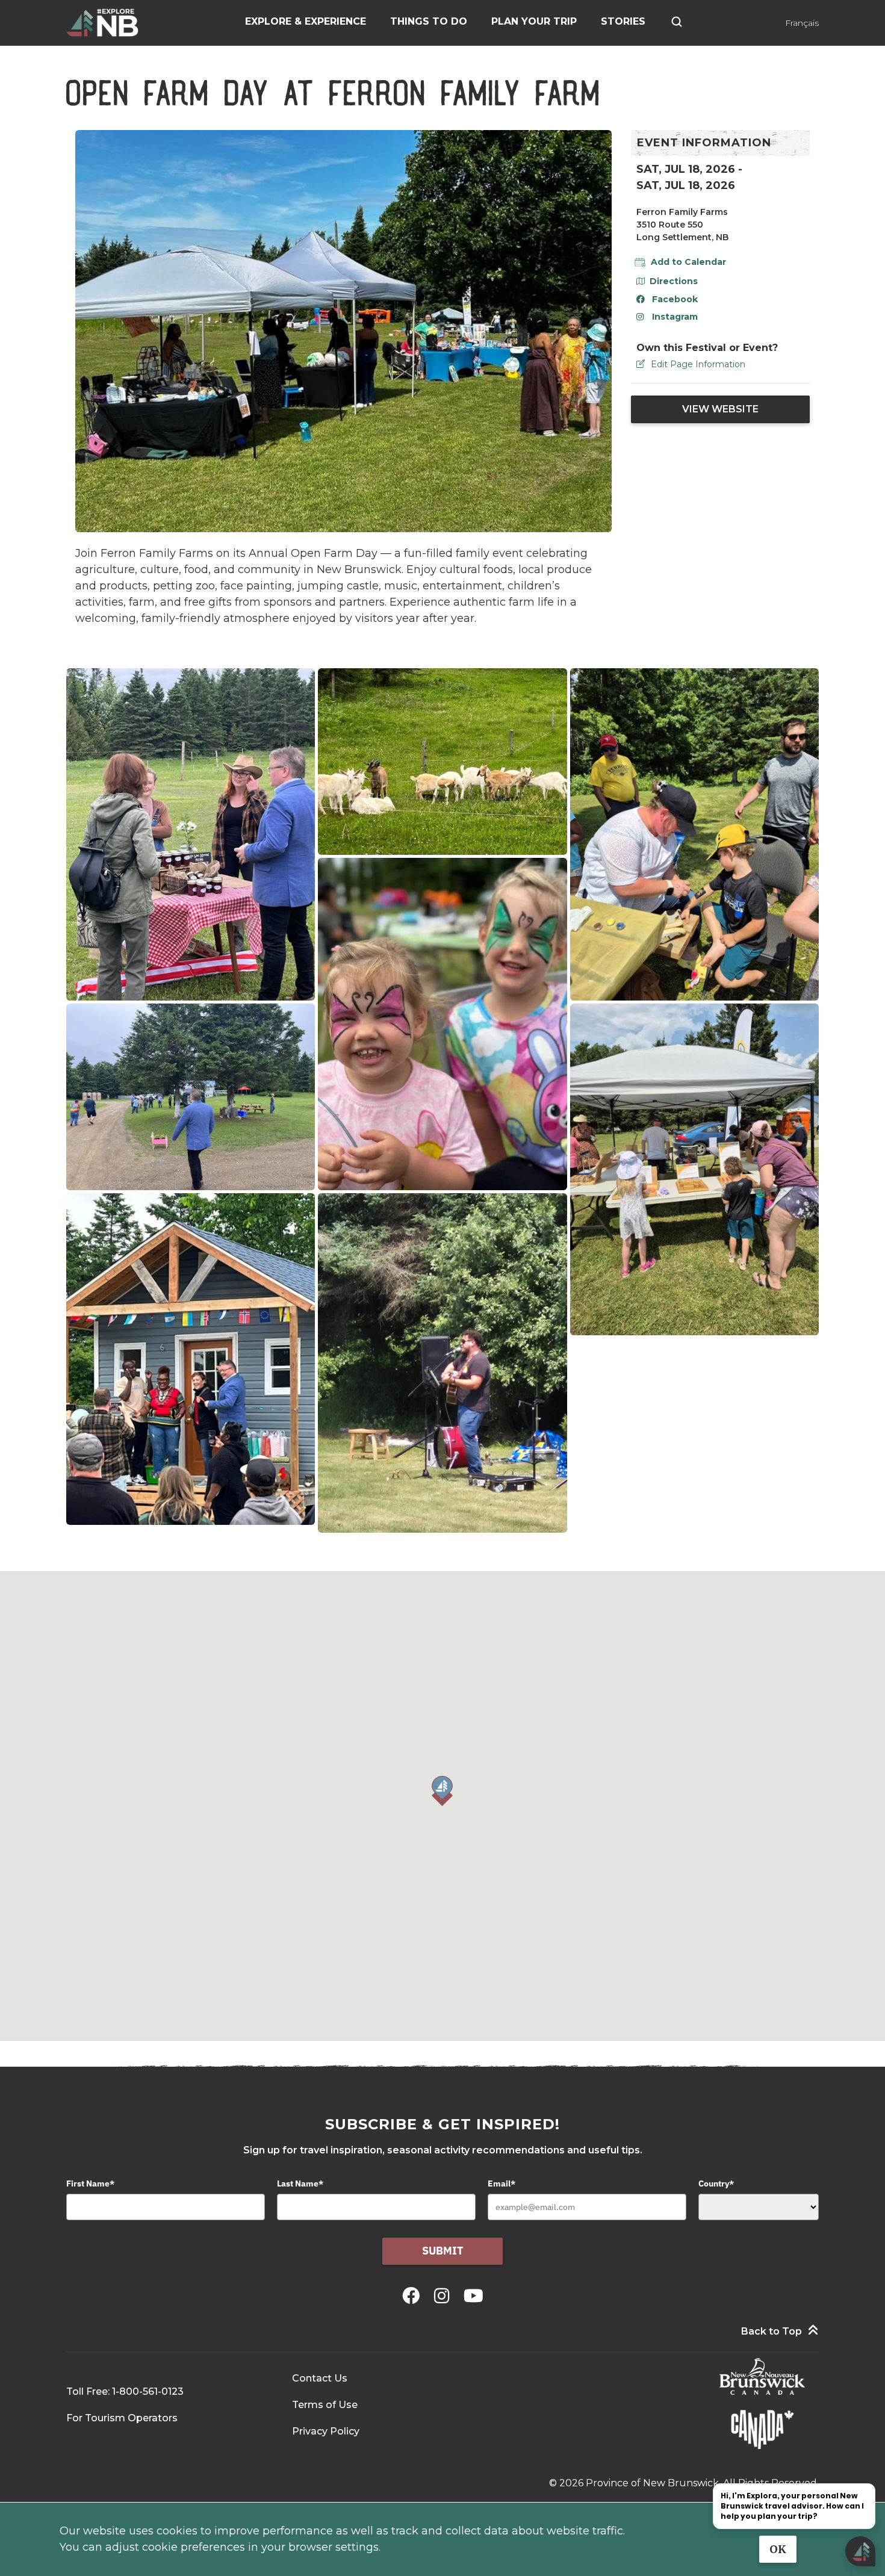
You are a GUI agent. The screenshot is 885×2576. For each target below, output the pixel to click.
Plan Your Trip (534, 21)
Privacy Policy (326, 2431)
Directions (674, 281)
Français (802, 23)
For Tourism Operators (122, 2418)
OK (778, 2549)
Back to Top (772, 2331)
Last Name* (300, 2183)
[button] (442, 1791)
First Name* (90, 2183)
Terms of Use (325, 2405)
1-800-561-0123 (148, 2391)
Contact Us (320, 2378)
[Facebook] (413, 2296)
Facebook (675, 299)
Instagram (675, 317)
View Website (720, 409)
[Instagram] (444, 2296)
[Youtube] (474, 2296)
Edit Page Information (698, 364)
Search (677, 22)
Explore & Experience (306, 21)
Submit (443, 2251)
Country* (716, 2183)
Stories (623, 21)
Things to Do (429, 21)
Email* (501, 2183)
